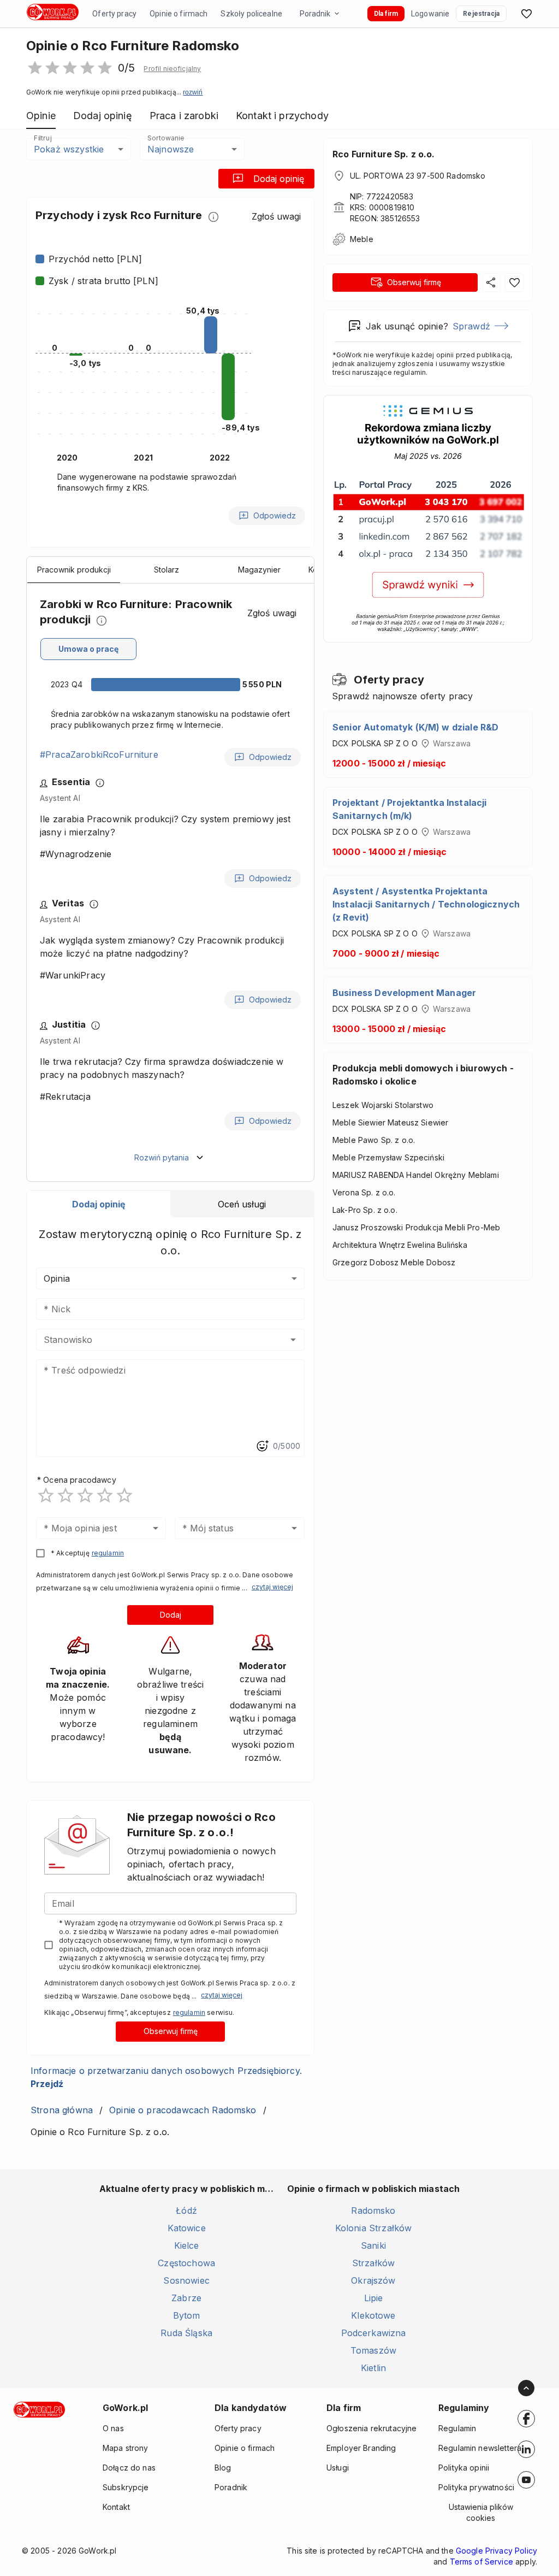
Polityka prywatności (476, 2487)
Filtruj (43, 138)
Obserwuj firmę (171, 2031)
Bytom (187, 2315)
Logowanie (430, 14)
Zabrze (186, 2298)
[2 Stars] (66, 1495)
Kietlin (373, 2368)
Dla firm (386, 14)
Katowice (187, 2228)
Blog (223, 2468)
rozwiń (193, 92)
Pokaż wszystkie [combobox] (69, 149)
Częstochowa (186, 2263)
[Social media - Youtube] (526, 2480)
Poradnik (315, 14)
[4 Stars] (105, 1495)
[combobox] (154, 1340)
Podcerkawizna (374, 2333)
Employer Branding (361, 2448)
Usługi (338, 2468)
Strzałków (373, 2263)
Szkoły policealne (251, 14)
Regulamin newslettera (480, 2448)
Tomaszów (373, 2350)
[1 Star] (46, 1495)
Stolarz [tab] (166, 570)
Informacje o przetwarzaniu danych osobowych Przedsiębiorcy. (166, 2077)
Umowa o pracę (88, 649)
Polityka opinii (464, 2468)
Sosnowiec (186, 2280)
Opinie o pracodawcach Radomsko (183, 2110)
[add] (526, 2419)
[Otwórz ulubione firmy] (526, 14)
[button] (172, 69)
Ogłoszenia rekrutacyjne (371, 2428)
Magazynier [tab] (259, 570)
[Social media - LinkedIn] (526, 2449)
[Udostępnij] (491, 282)
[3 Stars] (85, 1495)
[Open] (293, 1340)
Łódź (186, 2210)
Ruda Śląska (186, 2333)
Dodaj (171, 1615)
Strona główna (62, 2110)
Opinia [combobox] (57, 1278)
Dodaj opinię (279, 179)
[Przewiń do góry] (526, 2388)
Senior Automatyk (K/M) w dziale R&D (415, 727)
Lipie (374, 2298)
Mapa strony (126, 2448)
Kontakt (116, 2507)
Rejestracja (481, 14)
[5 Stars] (124, 1495)
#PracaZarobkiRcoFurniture (99, 754)
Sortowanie (165, 138)
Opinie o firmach (179, 14)
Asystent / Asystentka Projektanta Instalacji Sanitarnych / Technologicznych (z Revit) (426, 904)
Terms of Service (481, 2562)
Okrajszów (373, 2280)
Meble (362, 239)
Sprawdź (471, 326)
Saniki (373, 2245)
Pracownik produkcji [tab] (74, 570)
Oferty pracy (114, 14)
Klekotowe (373, 2315)
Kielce (187, 2245)
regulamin (108, 1553)
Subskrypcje (126, 2487)
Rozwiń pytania (162, 1157)
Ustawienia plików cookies (481, 2512)
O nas (113, 2428)
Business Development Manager (404, 993)
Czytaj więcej (272, 1587)
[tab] (99, 1204)
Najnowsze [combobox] (171, 149)
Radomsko (373, 2210)
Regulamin (457, 2428)
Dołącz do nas (129, 2468)
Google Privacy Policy (496, 2551)
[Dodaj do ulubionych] (514, 282)
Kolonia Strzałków (374, 2228)
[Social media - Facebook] (526, 2419)
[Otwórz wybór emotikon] (262, 1446)
